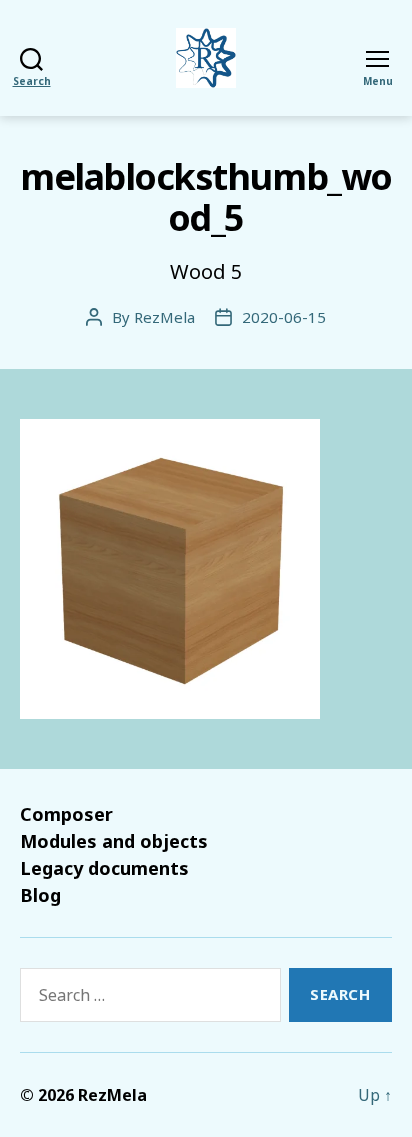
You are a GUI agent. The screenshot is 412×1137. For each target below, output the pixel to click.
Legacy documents (104, 868)
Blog (40, 895)
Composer (66, 814)
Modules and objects (114, 841)
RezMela (164, 317)
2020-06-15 (284, 317)
